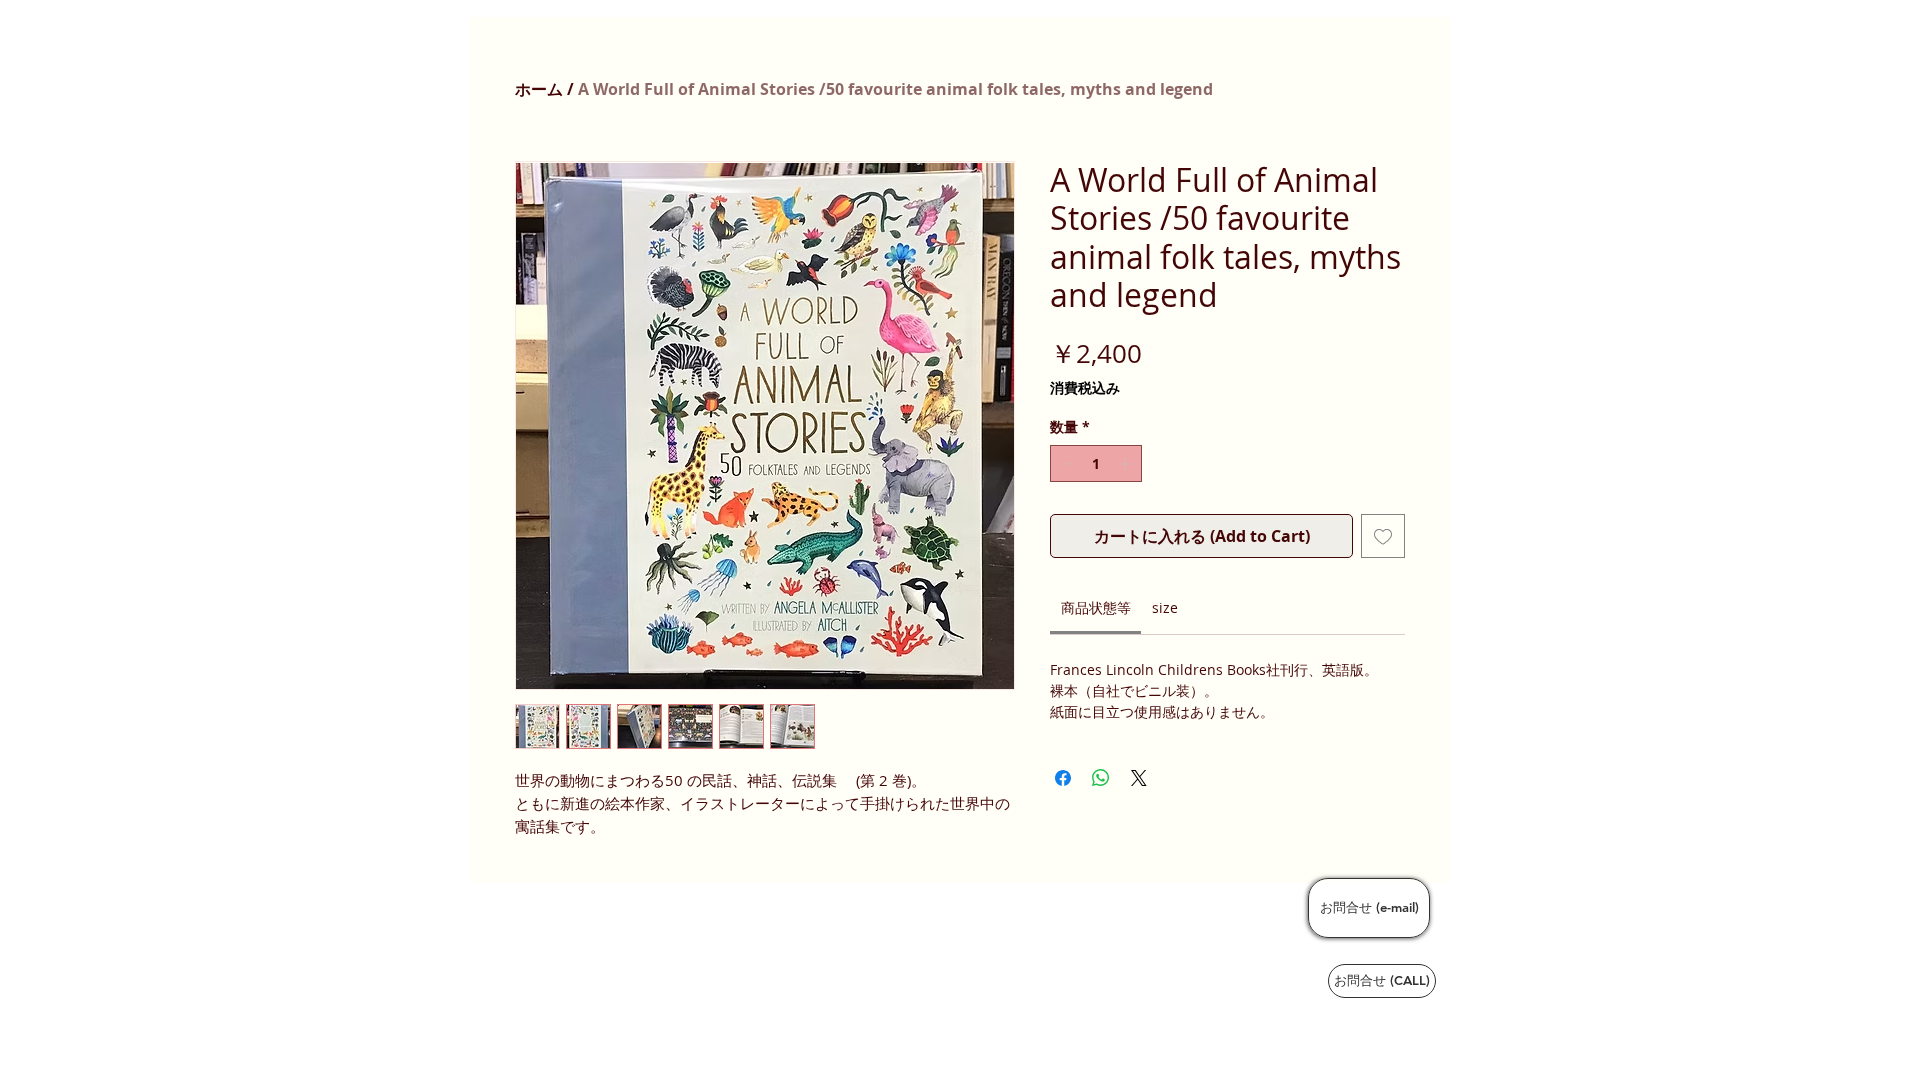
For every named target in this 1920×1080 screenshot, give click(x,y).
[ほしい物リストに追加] (1383, 536)
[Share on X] (1139, 778)
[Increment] (1126, 463)
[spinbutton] (1096, 463)
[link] (1096, 607)
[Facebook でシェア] (1063, 778)
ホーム (539, 89)
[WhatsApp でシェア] (1101, 778)
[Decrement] (1065, 463)
